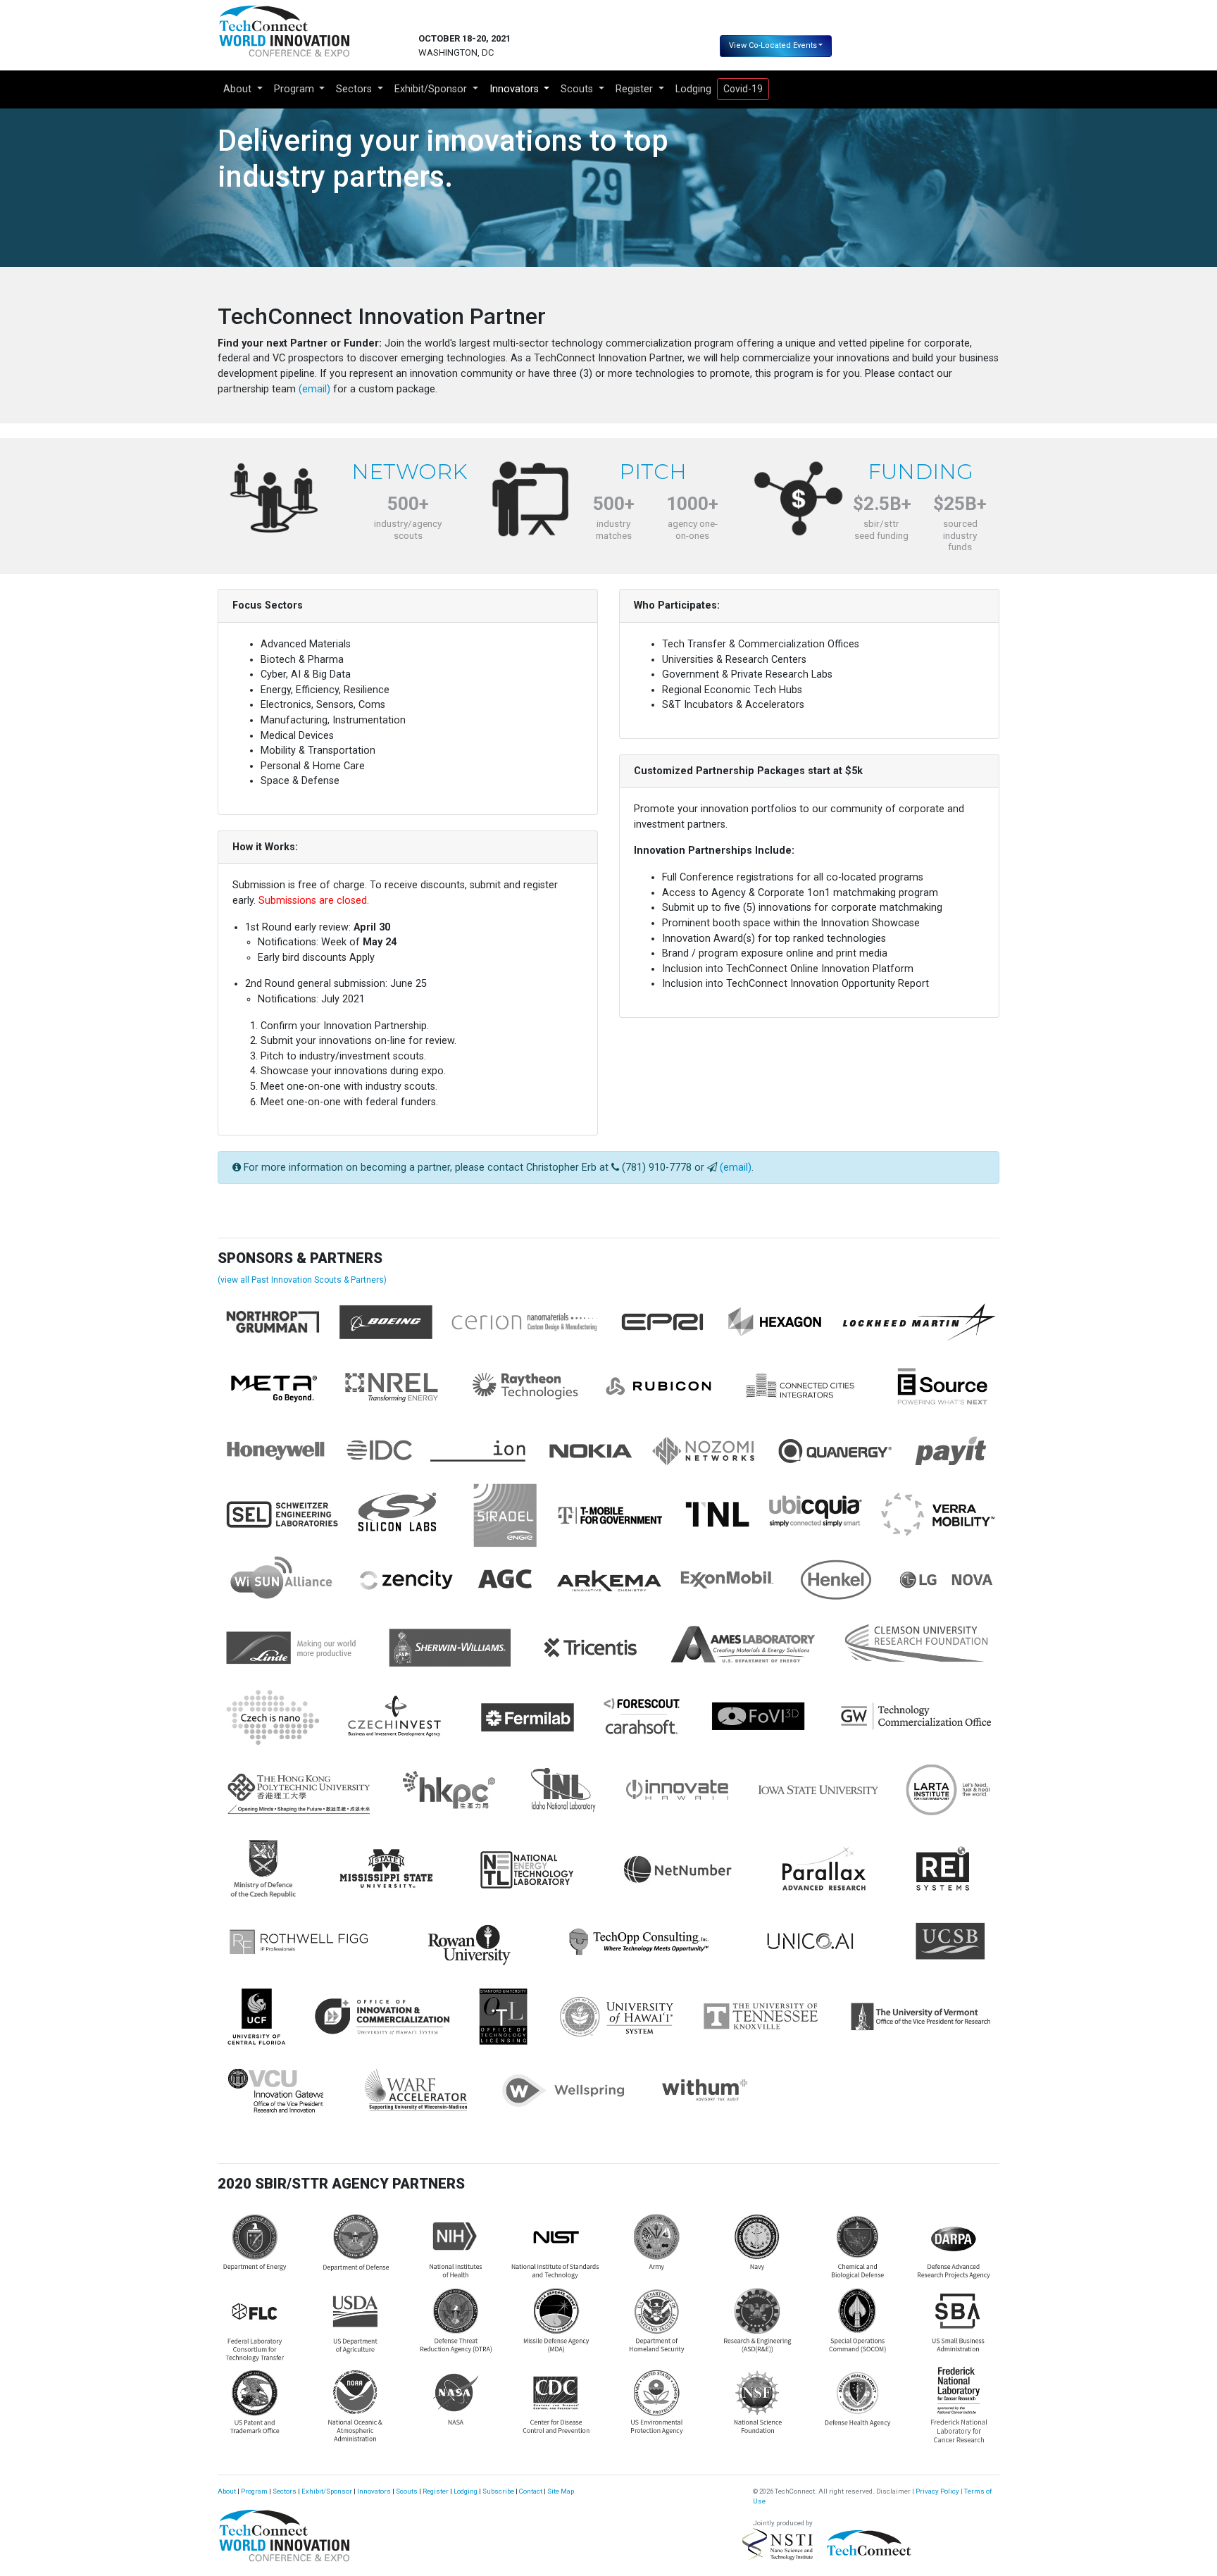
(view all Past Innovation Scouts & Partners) (302, 1280)
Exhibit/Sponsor (327, 2491)
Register (436, 2491)
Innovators (374, 2491)
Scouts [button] (578, 89)
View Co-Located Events (773, 45)
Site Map (561, 2491)
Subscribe (498, 2491)
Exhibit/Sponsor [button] (432, 89)
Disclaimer (893, 2491)
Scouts (407, 2491)
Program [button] (295, 89)
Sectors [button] (355, 89)
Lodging (693, 89)
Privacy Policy (937, 2491)
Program (254, 2491)
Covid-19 (743, 89)
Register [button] (636, 89)
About (227, 2491)
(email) (314, 389)
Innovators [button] (516, 89)
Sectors (285, 2491)
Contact (531, 2491)
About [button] (239, 89)
